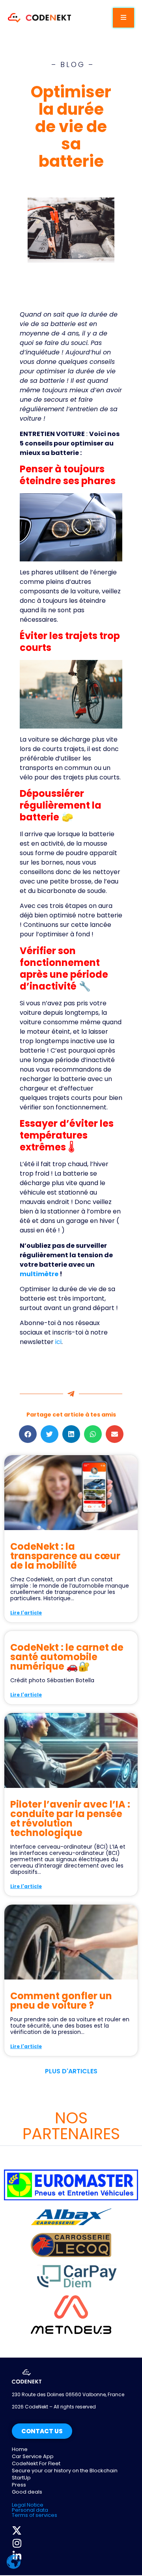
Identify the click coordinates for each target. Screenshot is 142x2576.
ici (58, 1342)
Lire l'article (26, 1613)
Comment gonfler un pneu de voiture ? (61, 2001)
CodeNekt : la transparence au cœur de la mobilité (65, 1556)
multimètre (39, 1274)
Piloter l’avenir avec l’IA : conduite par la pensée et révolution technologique (70, 1818)
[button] (28, 1434)
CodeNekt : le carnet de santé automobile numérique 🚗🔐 (67, 1657)
